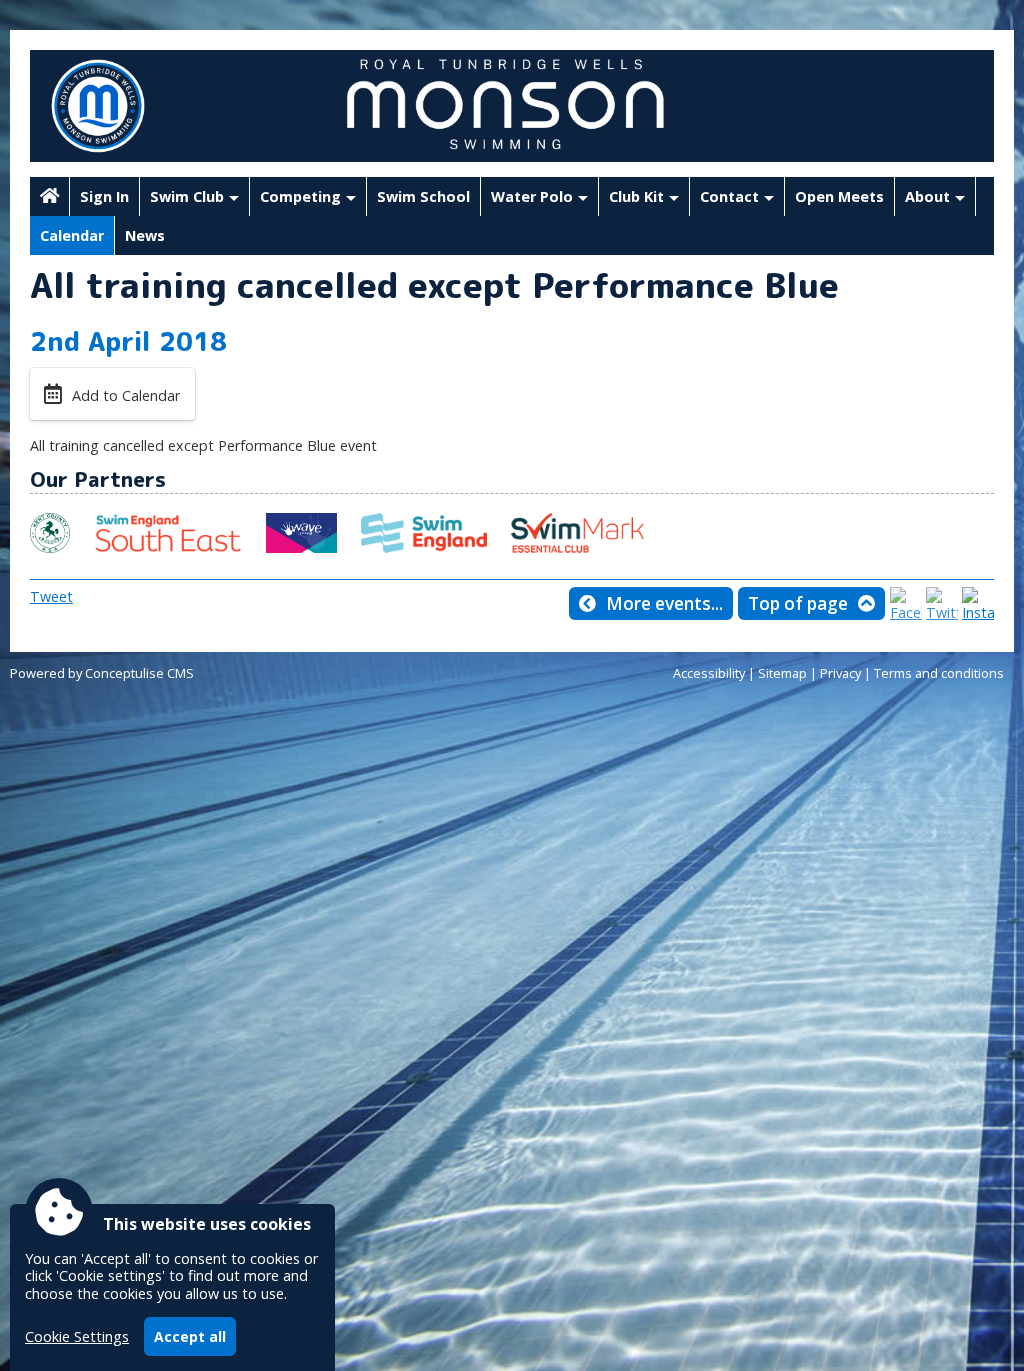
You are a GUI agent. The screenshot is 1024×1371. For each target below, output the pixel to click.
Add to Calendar (126, 395)
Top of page (798, 603)
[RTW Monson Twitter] (942, 612)
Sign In (104, 196)
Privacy (840, 673)
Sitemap (782, 673)
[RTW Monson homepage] (50, 196)
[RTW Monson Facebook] (906, 612)
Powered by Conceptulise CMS (102, 673)
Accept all (190, 1336)
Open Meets (839, 196)
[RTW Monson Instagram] (978, 612)
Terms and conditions (939, 673)
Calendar (72, 235)
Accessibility (709, 673)
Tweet (51, 596)
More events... (664, 603)
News (145, 235)
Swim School (423, 196)
